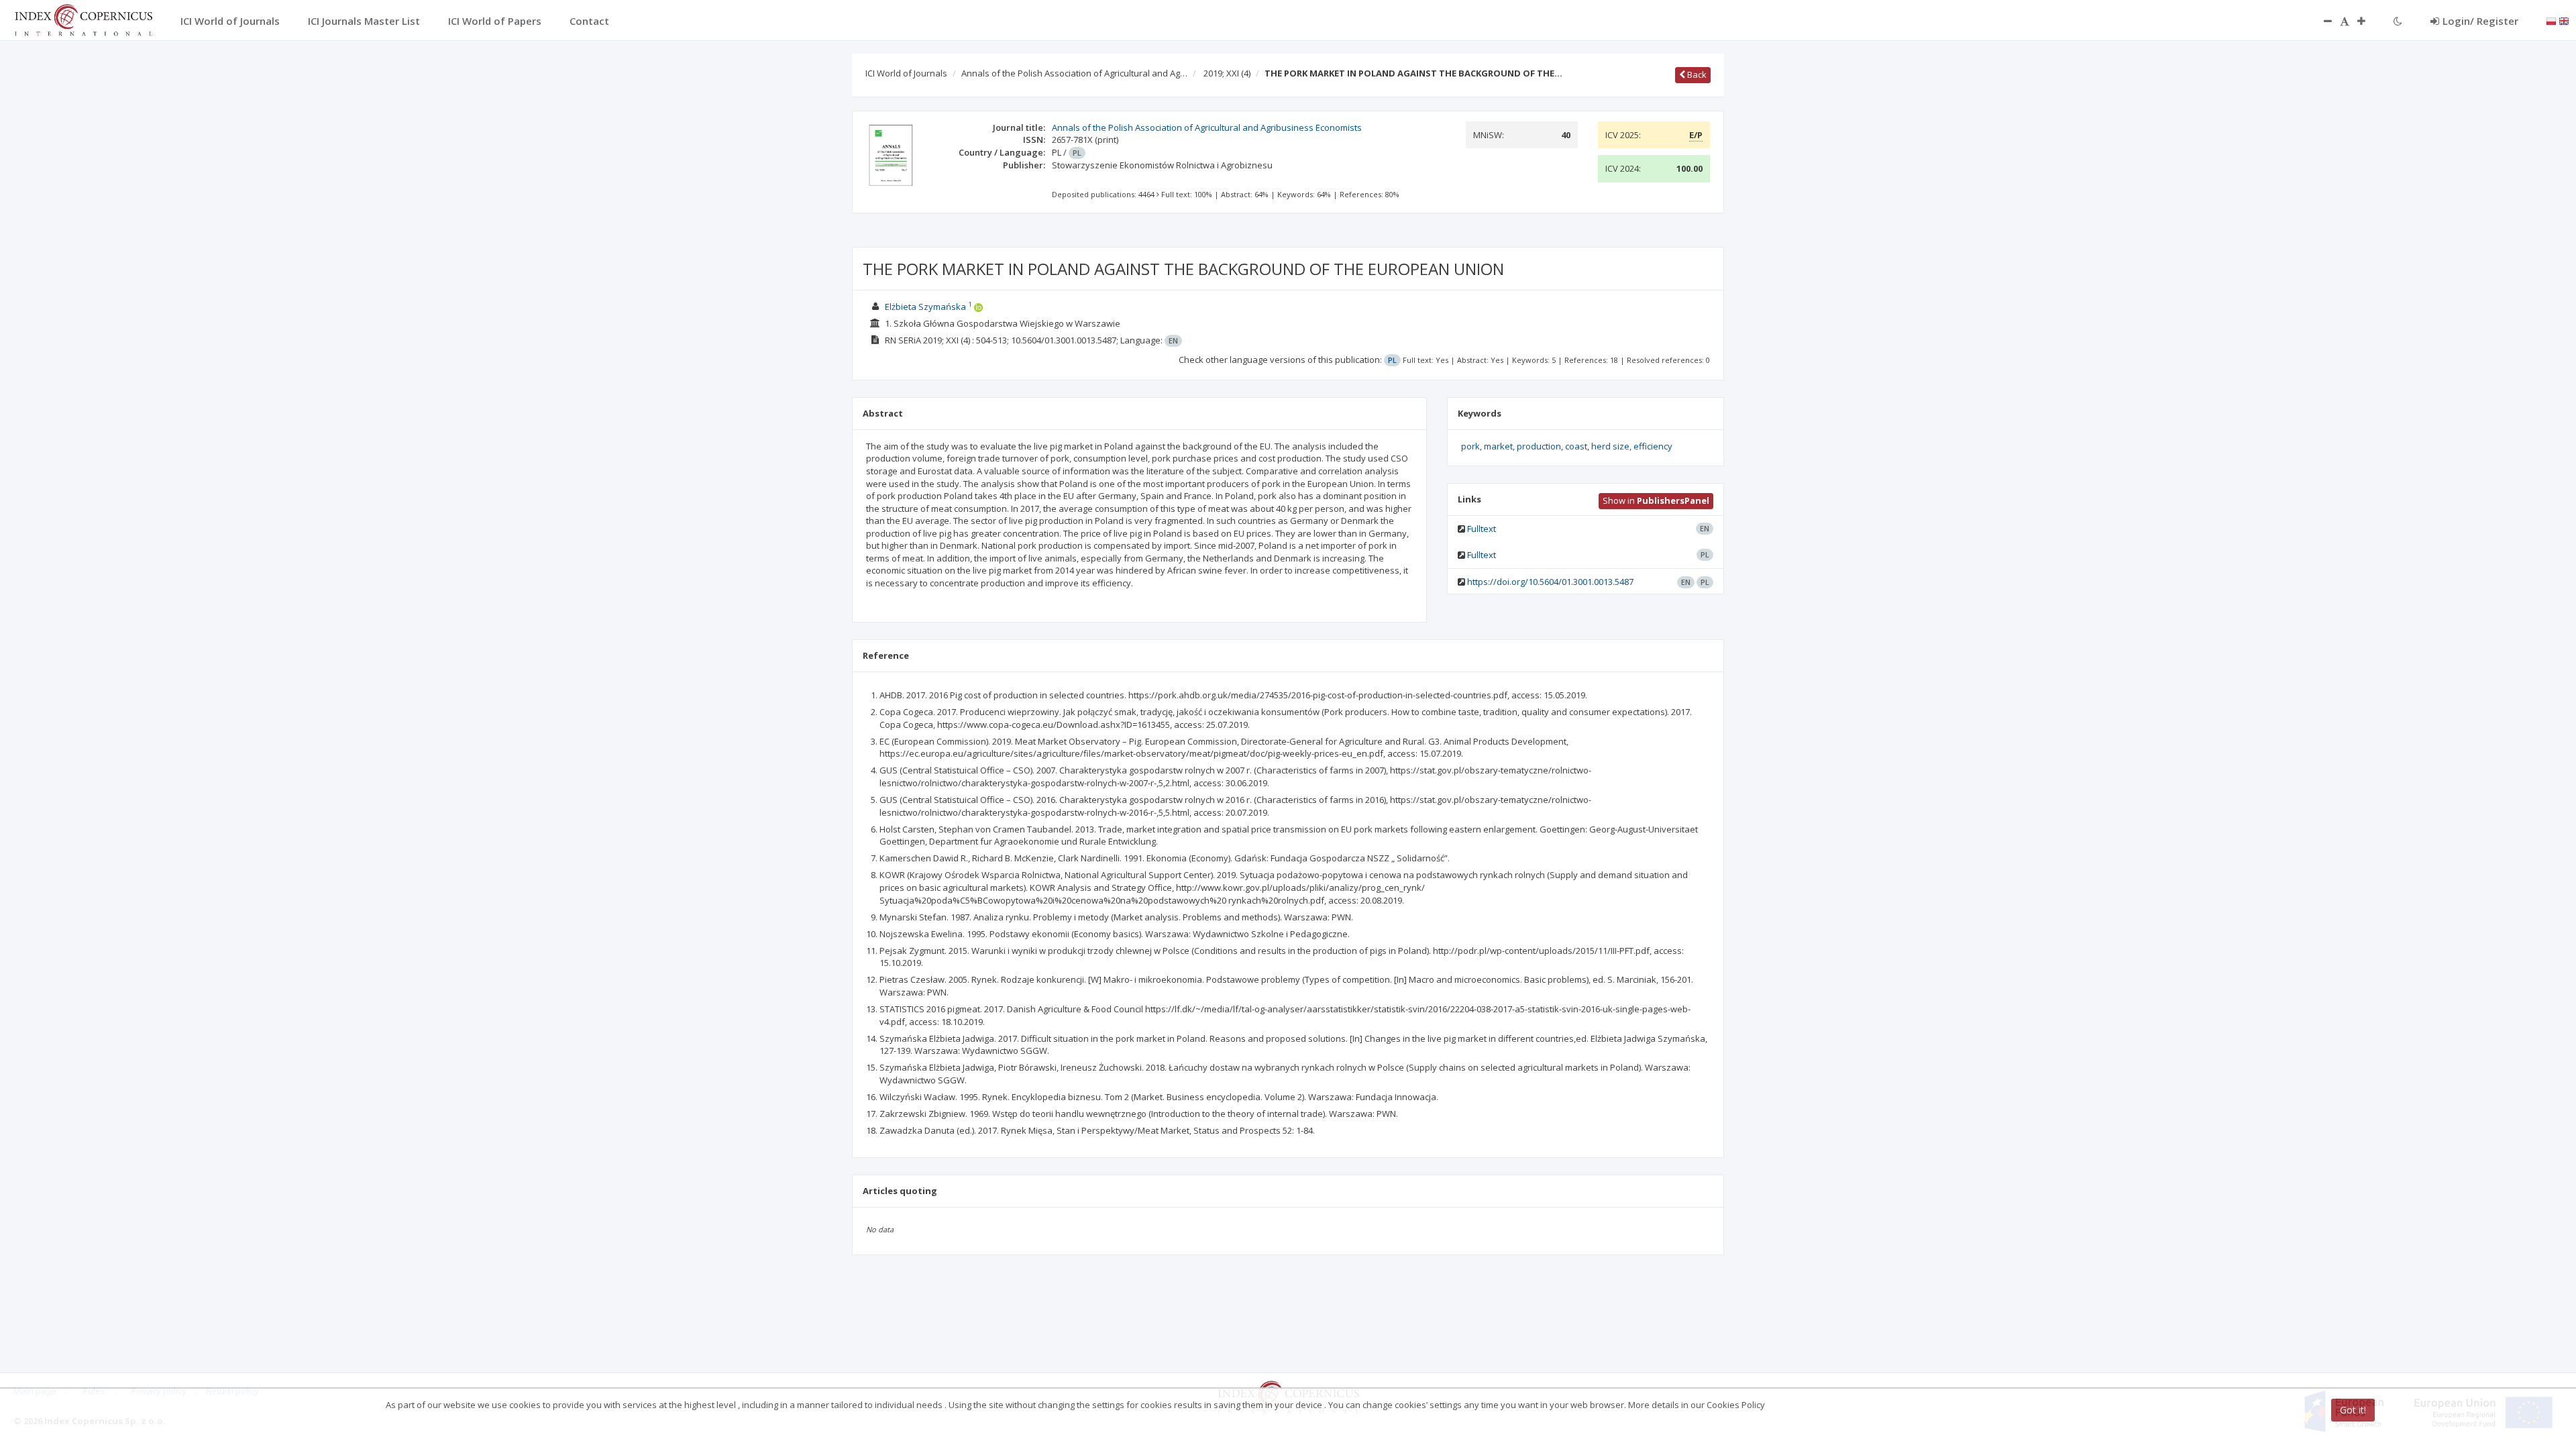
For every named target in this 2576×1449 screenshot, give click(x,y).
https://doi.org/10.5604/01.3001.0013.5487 (1550, 582)
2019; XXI (1227, 73)
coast (1576, 446)
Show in (1656, 500)
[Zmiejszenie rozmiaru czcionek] (2321, 21)
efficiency (1653, 446)
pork (1470, 446)
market (1498, 446)
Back (1696, 74)
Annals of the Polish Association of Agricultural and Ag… (1074, 73)
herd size (1610, 446)
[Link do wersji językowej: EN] (2564, 20)
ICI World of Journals (906, 73)
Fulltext (1482, 529)
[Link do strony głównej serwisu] (83, 19)
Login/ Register (2480, 21)
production (1539, 446)
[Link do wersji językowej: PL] (2551, 20)
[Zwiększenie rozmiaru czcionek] (2368, 21)
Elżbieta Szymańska (925, 307)
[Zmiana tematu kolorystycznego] (2398, 21)
